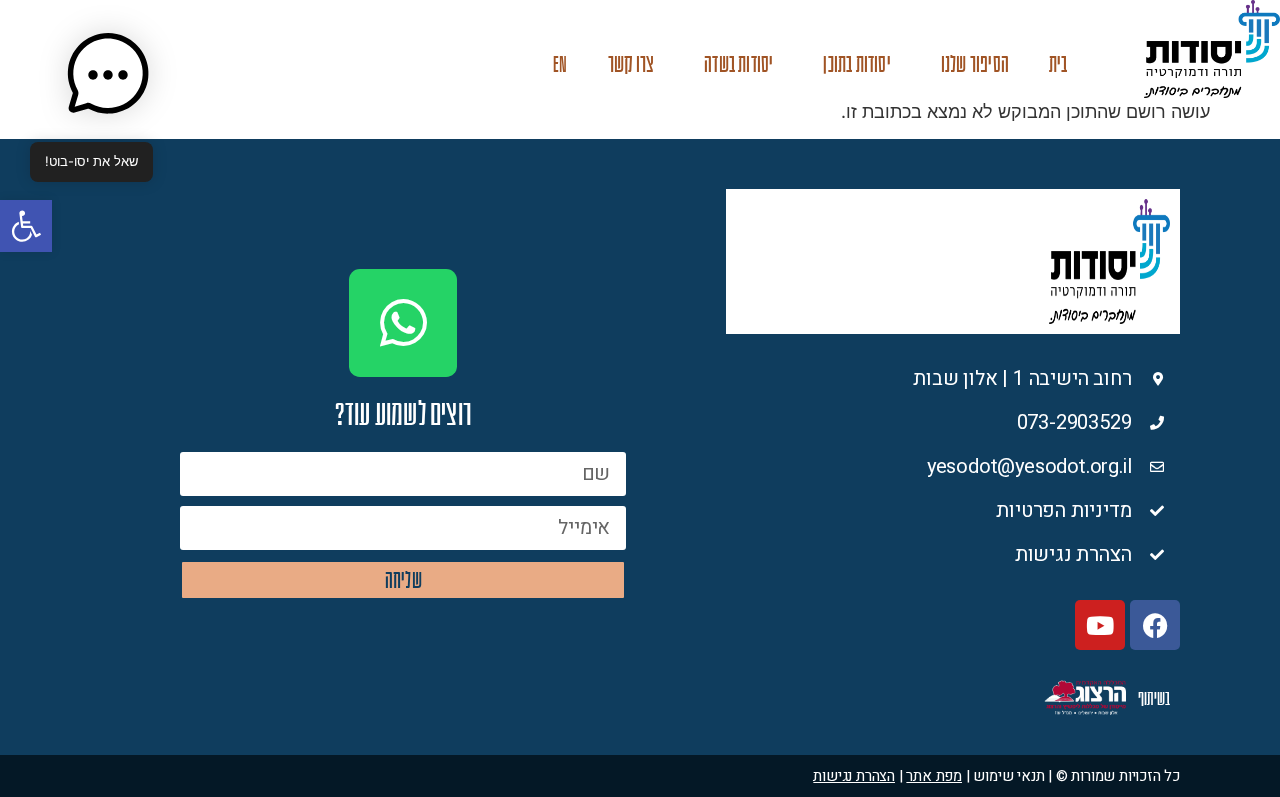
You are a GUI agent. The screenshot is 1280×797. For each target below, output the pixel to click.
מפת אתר (934, 776)
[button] (26, 226)
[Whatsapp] (403, 323)
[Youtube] (1100, 625)
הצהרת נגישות (854, 776)
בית (1058, 64)
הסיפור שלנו (975, 64)
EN (560, 64)
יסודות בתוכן (856, 64)
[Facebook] (1155, 625)
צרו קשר (631, 64)
